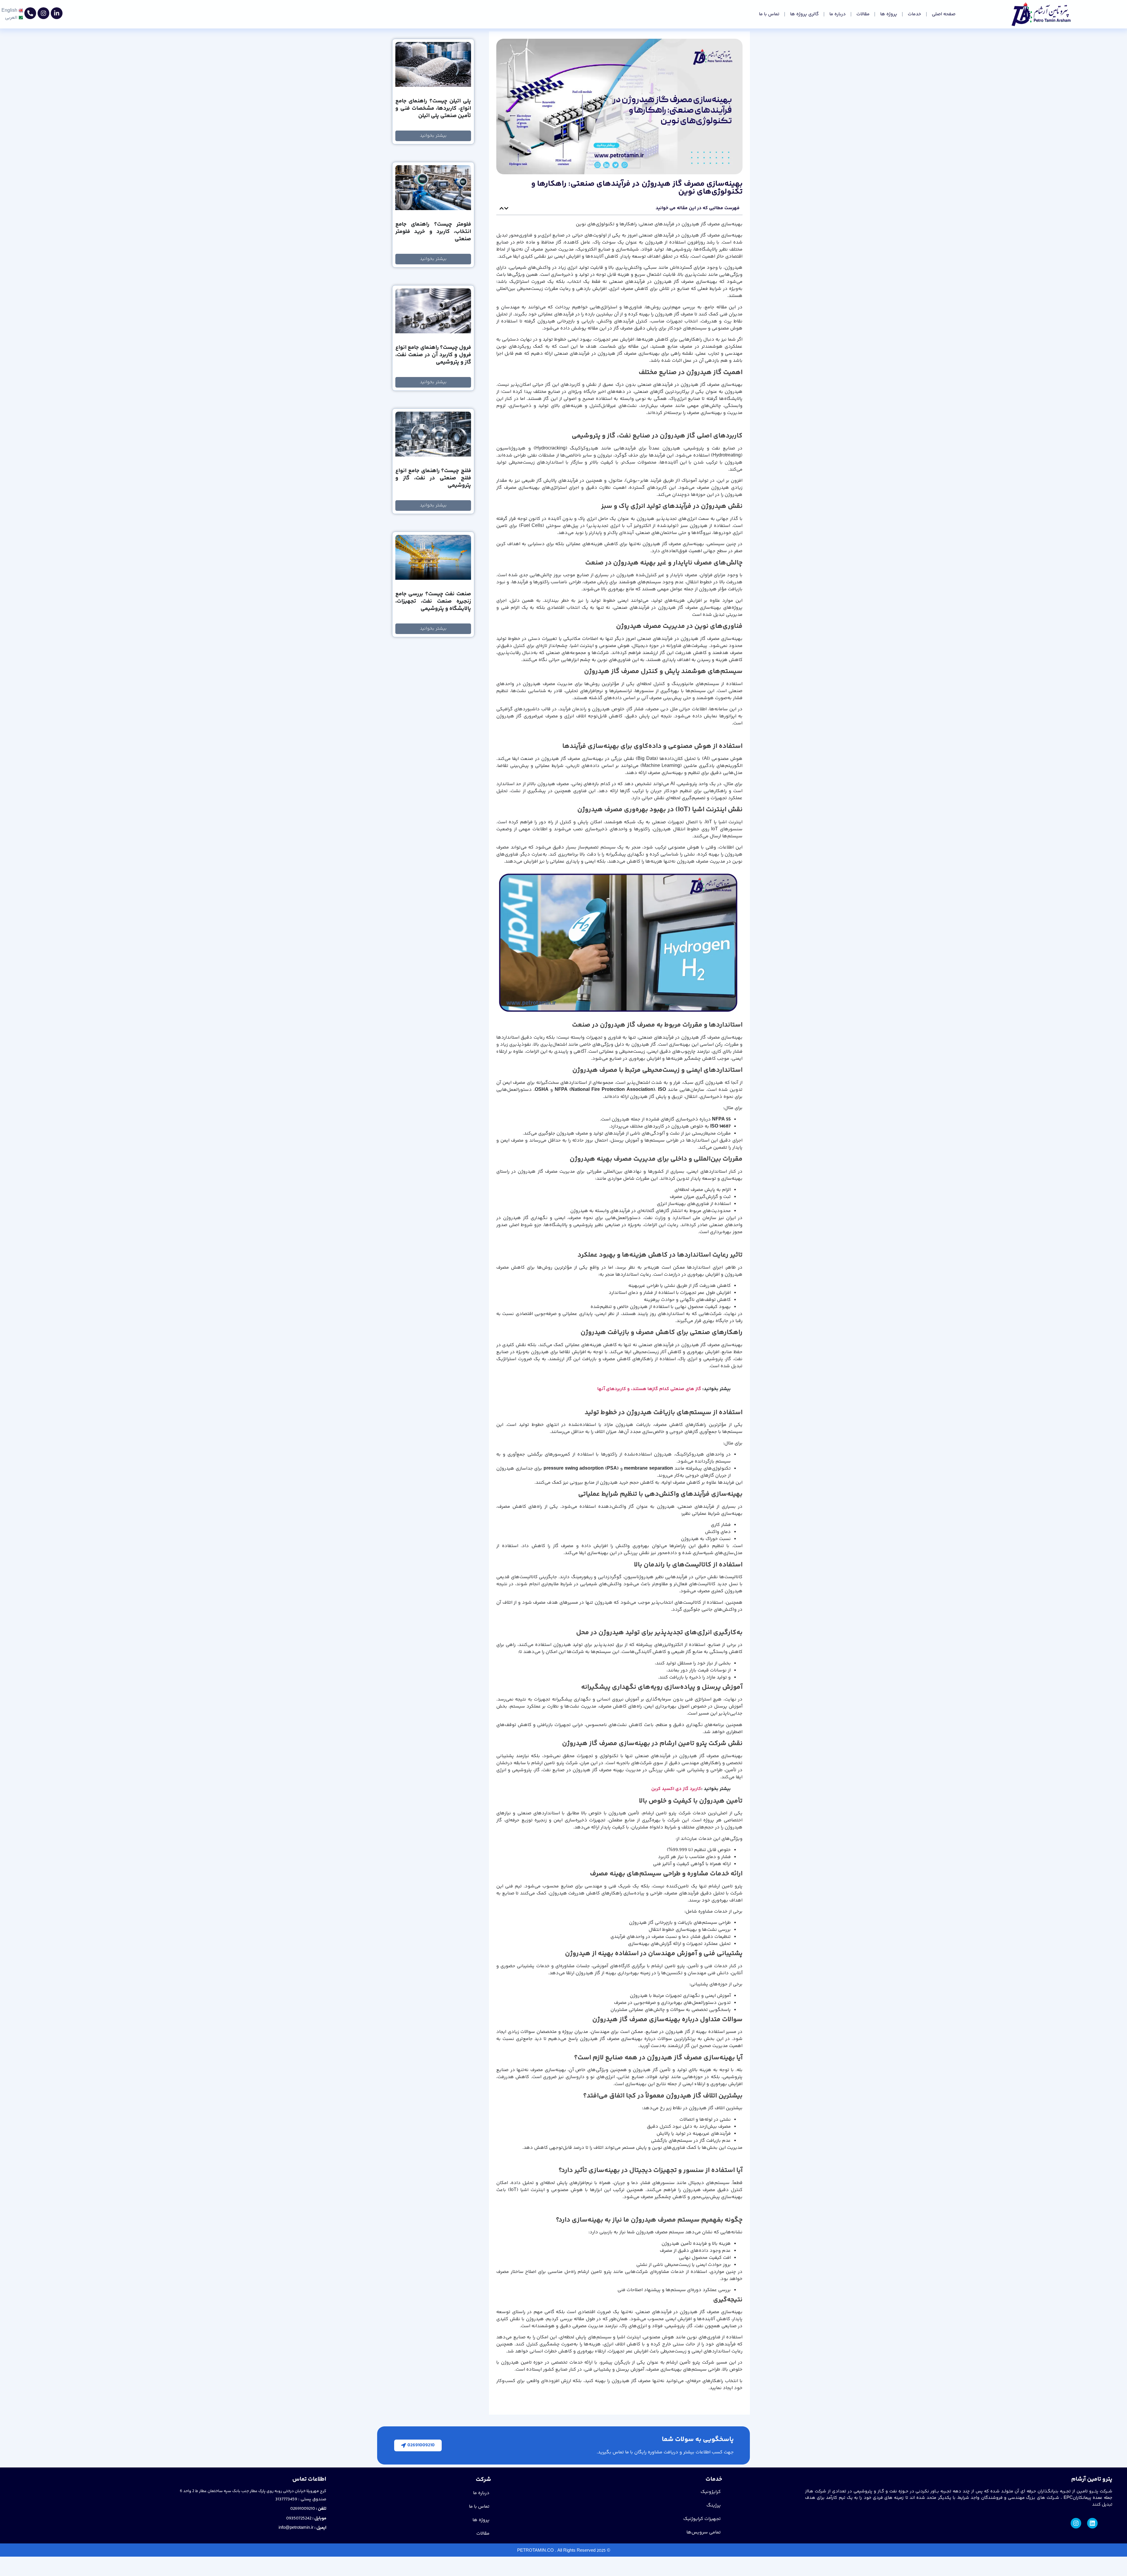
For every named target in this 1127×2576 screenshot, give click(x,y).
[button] (506, 208)
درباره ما (838, 14)
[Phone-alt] (30, 13)
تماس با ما (769, 14)
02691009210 (303, 2509)
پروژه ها (889, 14)
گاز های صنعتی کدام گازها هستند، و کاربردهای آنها (649, 1389)
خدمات (915, 14)
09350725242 (299, 2518)
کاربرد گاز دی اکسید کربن (676, 1789)
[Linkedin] (1092, 2523)
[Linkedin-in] (57, 13)
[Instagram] (43, 13)
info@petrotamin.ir (296, 2528)
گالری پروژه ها (804, 14)
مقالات (863, 14)
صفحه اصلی (944, 14)
